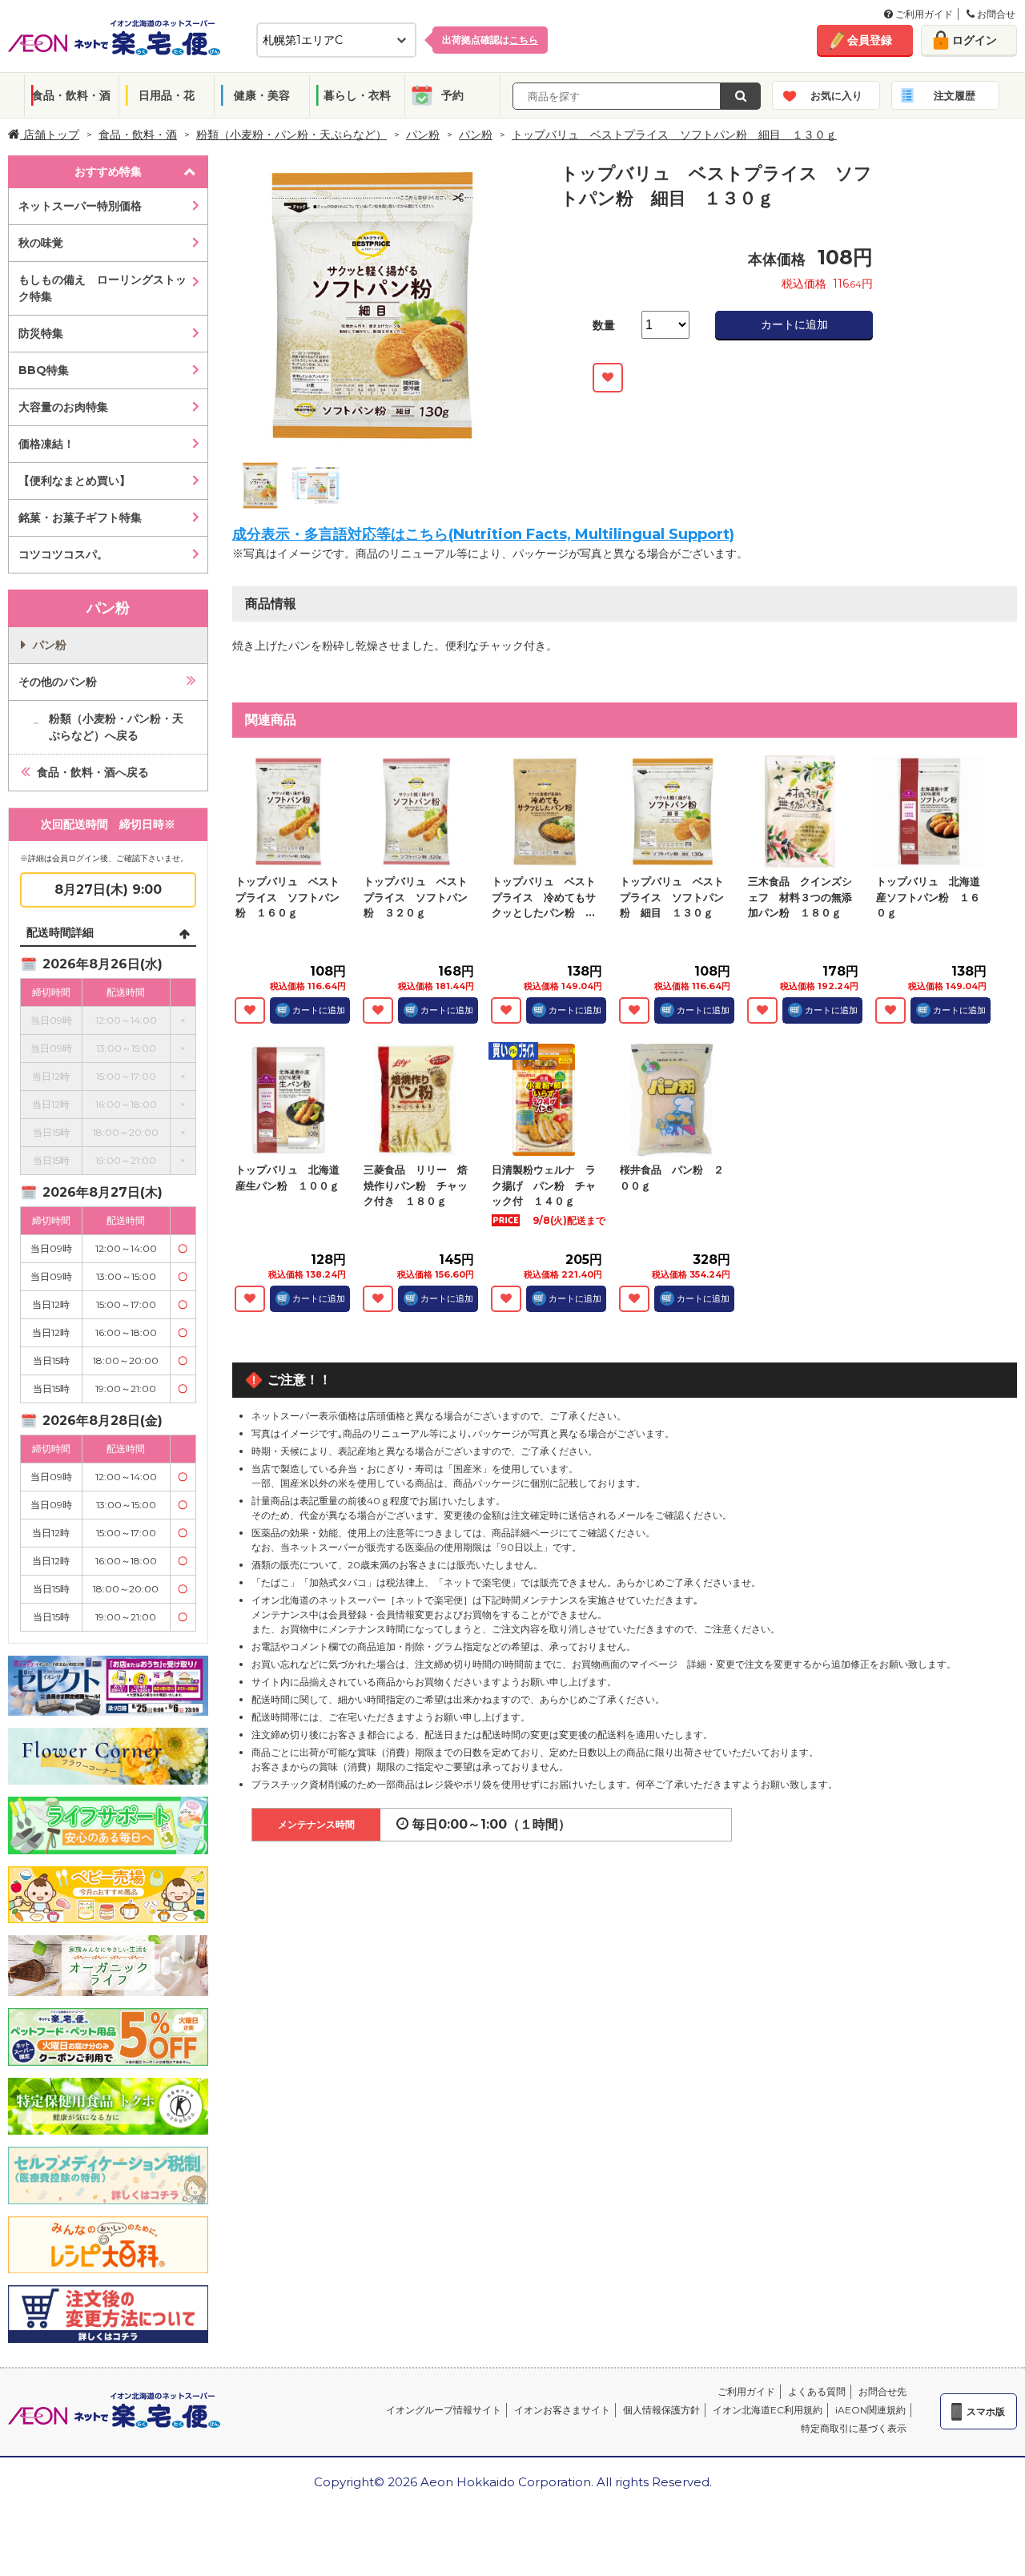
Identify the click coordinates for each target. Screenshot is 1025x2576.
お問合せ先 (882, 2391)
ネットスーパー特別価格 (80, 206)
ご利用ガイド (923, 14)
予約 (452, 95)
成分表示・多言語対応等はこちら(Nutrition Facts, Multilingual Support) (483, 534)
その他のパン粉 (58, 682)
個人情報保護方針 (661, 2410)
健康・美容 (262, 95)
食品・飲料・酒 (71, 95)
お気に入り (836, 95)
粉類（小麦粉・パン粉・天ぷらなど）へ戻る (116, 727)
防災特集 (41, 333)
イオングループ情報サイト (444, 2410)
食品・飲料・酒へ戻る (93, 772)
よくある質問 (817, 2391)
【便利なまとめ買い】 (74, 481)
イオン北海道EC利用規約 (768, 2410)
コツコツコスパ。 (63, 554)
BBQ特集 (44, 370)
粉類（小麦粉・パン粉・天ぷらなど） (291, 135)
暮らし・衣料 (357, 95)
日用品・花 (167, 95)
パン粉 (423, 135)
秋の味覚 (41, 243)
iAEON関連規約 (870, 2410)
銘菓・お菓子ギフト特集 (80, 517)
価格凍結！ (46, 444)
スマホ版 (986, 2411)
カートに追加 (794, 324)
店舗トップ (50, 135)
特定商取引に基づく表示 (854, 2428)
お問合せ (995, 14)
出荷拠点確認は (490, 40)
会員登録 (870, 40)
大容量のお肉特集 (63, 407)
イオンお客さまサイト (562, 2410)
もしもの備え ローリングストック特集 (102, 288)
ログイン (975, 40)
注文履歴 (955, 95)
